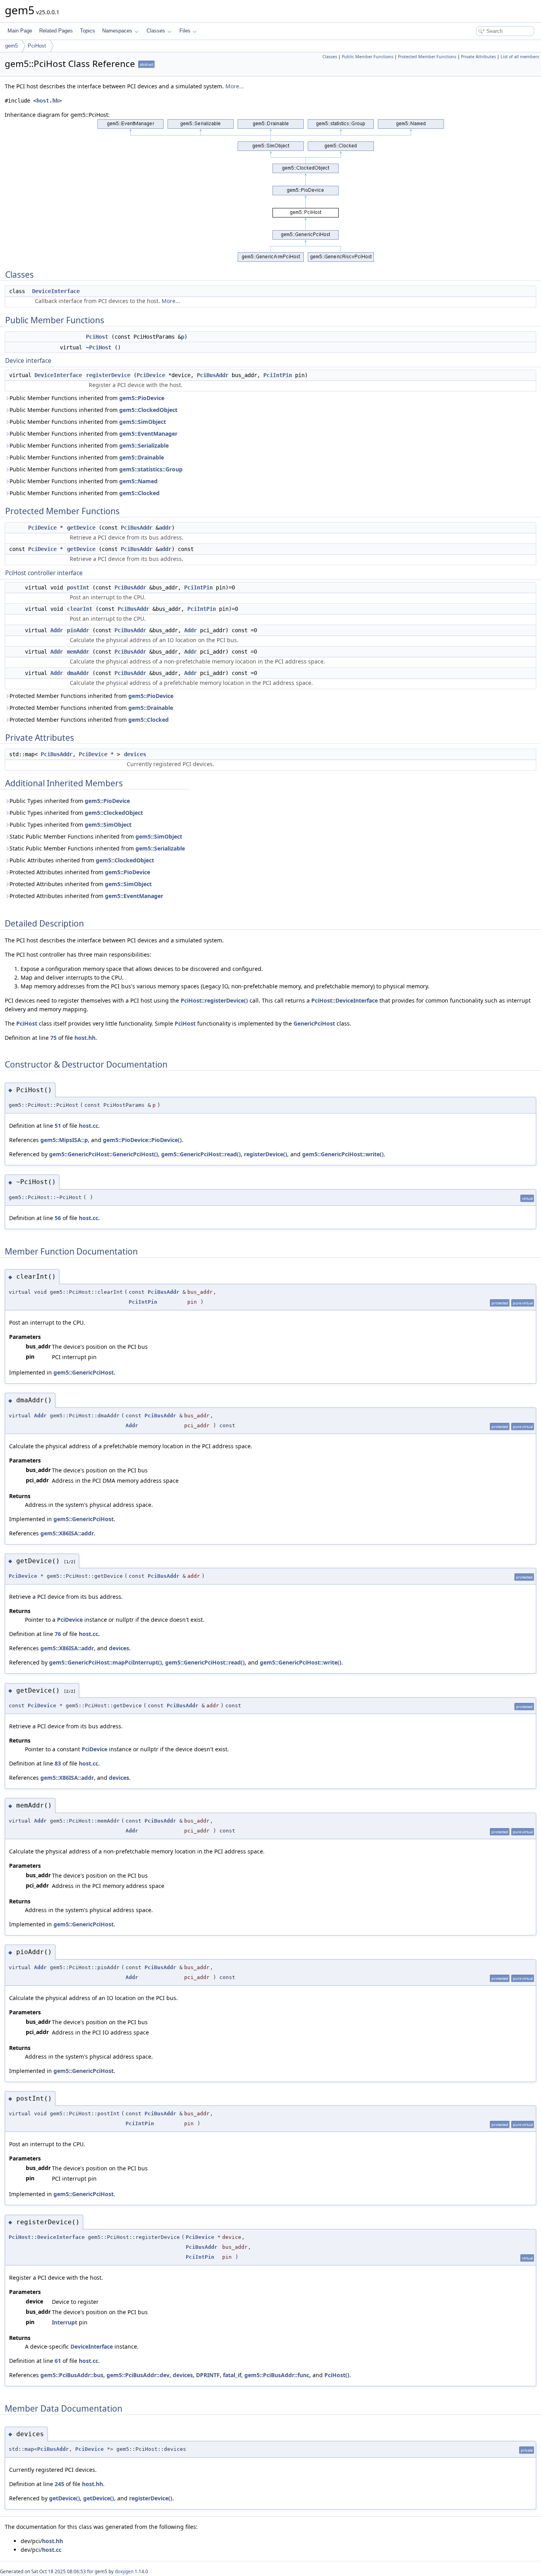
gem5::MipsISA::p (64, 1140)
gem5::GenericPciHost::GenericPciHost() (104, 1154)
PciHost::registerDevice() (214, 1000)
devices (135, 754)
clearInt (80, 609)
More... (235, 86)
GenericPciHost (314, 1023)
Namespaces (117, 31)
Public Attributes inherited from (82, 860)
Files (185, 31)
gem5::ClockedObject (148, 410)
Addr (57, 630)
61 (58, 2361)
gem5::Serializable (144, 445)
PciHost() (337, 2375)
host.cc (89, 1126)
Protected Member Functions (427, 57)
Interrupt (65, 2322)
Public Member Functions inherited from (87, 398)
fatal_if (232, 2375)
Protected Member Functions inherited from (91, 696)
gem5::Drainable (142, 457)
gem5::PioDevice (142, 398)
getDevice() (65, 2498)
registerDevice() (266, 1154)
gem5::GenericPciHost (84, 1372)
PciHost (37, 46)
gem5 (11, 46)
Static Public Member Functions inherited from (96, 836)
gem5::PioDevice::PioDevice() (142, 1140)
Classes (156, 31)
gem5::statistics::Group (151, 469)
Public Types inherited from (70, 801)
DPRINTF (208, 2375)
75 (53, 1038)
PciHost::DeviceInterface (345, 1000)
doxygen (124, 2571)
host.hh (48, 101)
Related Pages (56, 31)
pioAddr (78, 630)
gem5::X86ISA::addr (67, 1533)
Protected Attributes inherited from (80, 872)
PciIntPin (278, 375)
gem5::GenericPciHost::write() (343, 1154)
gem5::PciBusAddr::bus (72, 2375)
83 (58, 1763)
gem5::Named (138, 481)
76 (58, 1634)
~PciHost (99, 347)
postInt (78, 587)
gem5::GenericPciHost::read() (201, 1154)
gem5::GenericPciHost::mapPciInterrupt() (106, 1662)
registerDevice (108, 375)
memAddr (78, 652)
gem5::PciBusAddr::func (277, 2375)
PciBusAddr (213, 375)
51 (58, 1126)
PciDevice (151, 375)
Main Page (20, 31)
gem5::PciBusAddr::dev (138, 2375)
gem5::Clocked (139, 493)
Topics (88, 31)
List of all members (520, 57)
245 (59, 2484)
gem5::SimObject (143, 422)
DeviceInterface (56, 291)
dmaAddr (78, 673)
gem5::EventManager (148, 434)
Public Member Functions (368, 57)
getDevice (81, 528)
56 (58, 1218)
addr (165, 528)
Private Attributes (478, 57)
